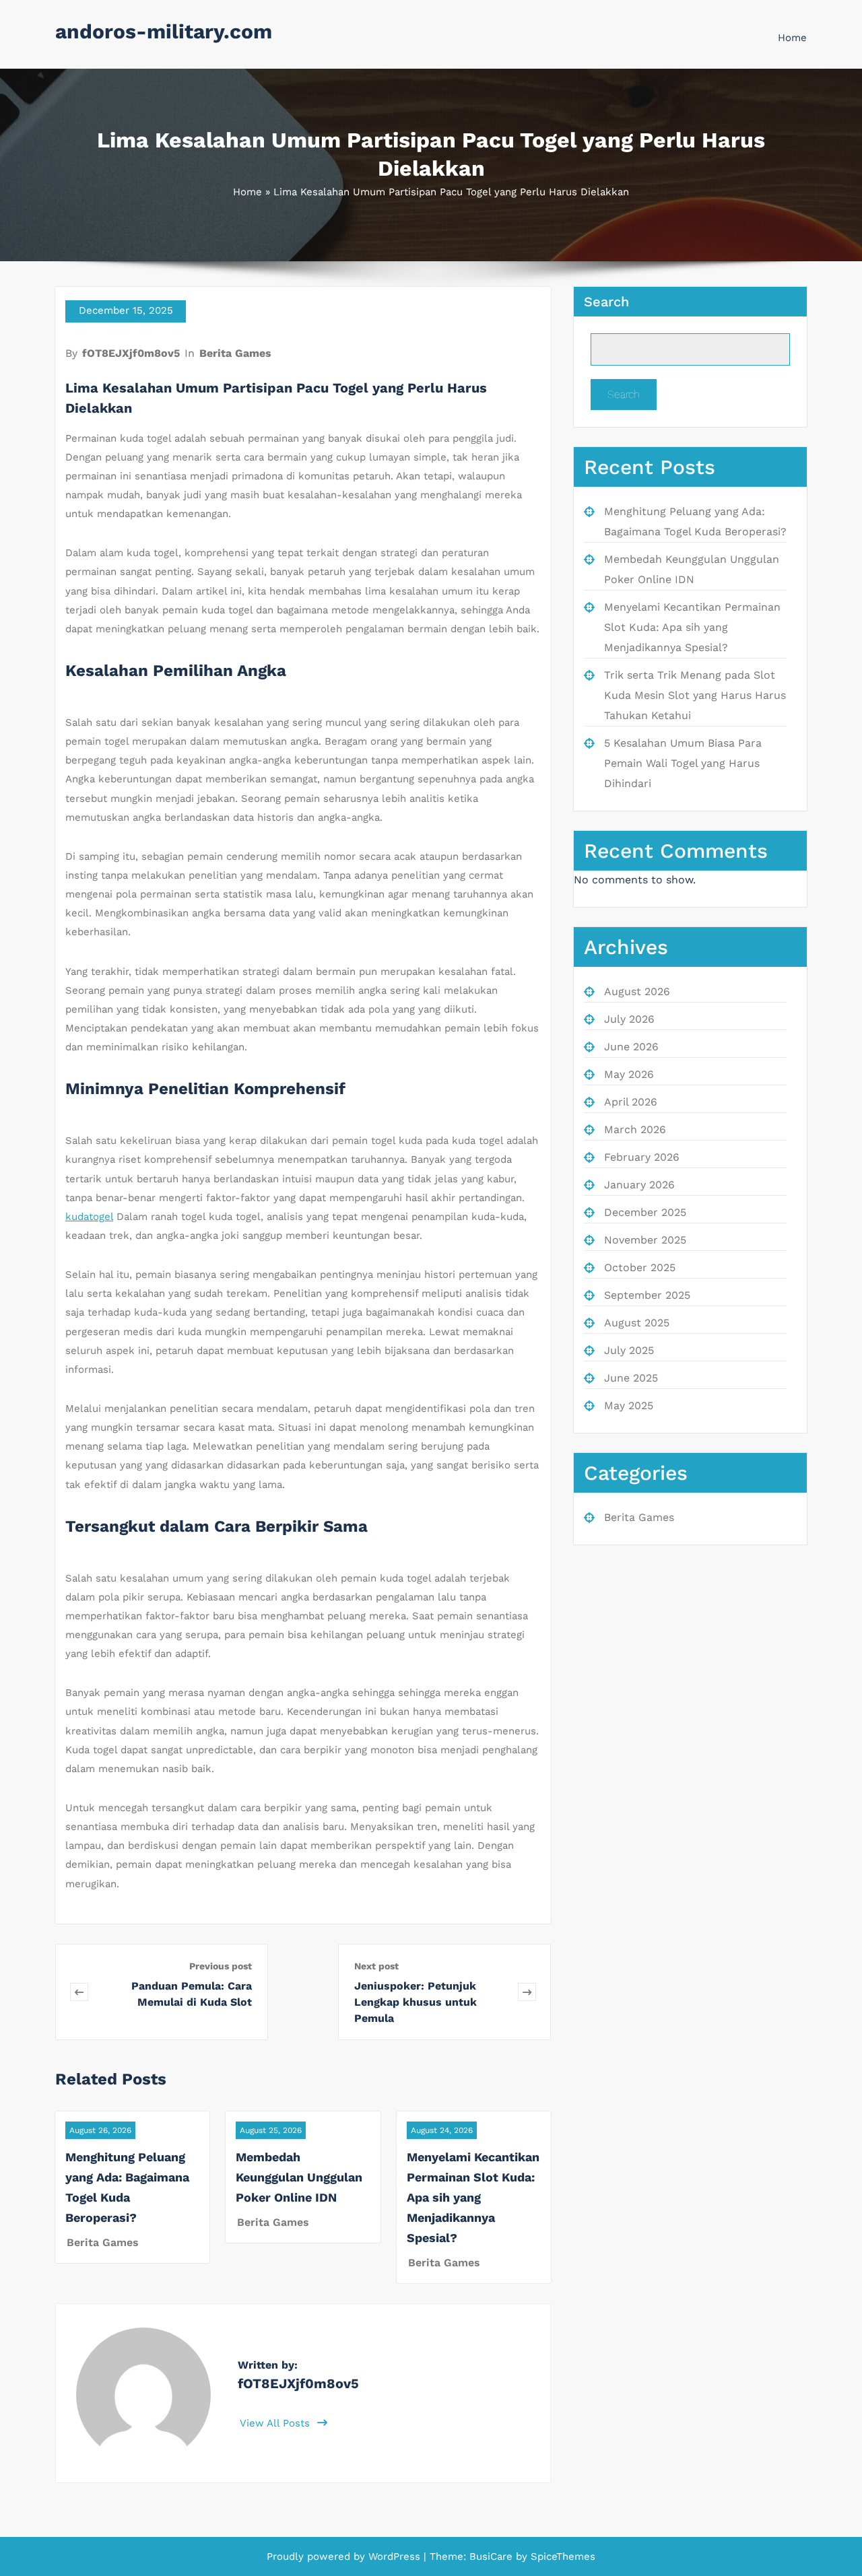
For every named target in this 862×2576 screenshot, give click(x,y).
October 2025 (640, 1267)
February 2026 (642, 1157)
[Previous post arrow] (79, 1992)
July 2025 (629, 1350)
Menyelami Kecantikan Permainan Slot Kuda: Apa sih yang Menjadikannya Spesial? (473, 2197)
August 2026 (637, 991)
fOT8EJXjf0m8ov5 (131, 353)
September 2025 (647, 1295)
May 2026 (629, 1074)
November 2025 (645, 1240)
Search (606, 302)
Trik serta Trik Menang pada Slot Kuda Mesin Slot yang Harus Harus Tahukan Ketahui (695, 695)
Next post (376, 1966)
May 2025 (629, 1405)
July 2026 (629, 1019)
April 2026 (631, 1102)
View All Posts (276, 2423)
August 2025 (637, 1323)
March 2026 (635, 1129)
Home (792, 38)
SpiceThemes (561, 2556)
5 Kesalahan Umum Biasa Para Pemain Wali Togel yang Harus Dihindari (683, 763)
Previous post (221, 1966)
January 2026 (639, 1185)
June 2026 (631, 1047)
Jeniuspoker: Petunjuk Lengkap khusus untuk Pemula (416, 2002)
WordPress (394, 2556)
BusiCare (493, 2556)
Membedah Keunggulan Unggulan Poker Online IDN (299, 2177)
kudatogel (89, 1217)
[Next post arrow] (527, 1992)
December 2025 (645, 1212)
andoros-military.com (164, 31)
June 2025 (631, 1378)
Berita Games (235, 353)
